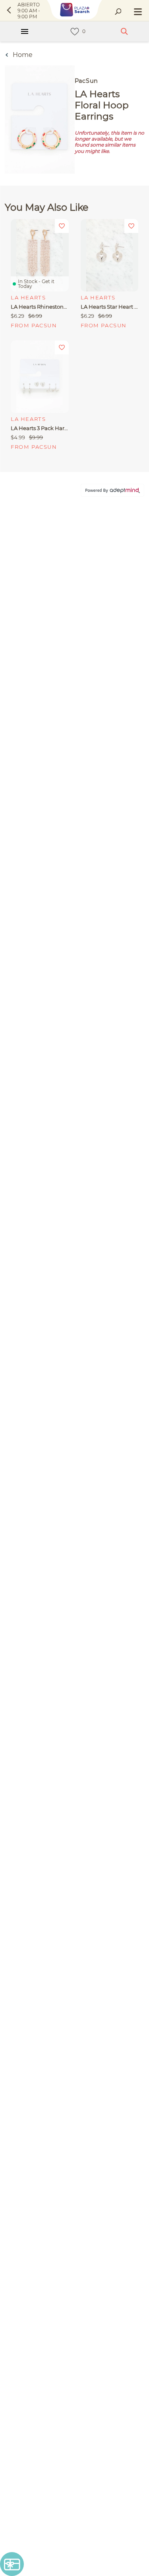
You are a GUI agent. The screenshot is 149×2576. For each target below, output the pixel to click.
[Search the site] (118, 12)
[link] (75, 32)
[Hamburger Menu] (25, 31)
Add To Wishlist (62, 226)
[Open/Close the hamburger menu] (137, 12)
